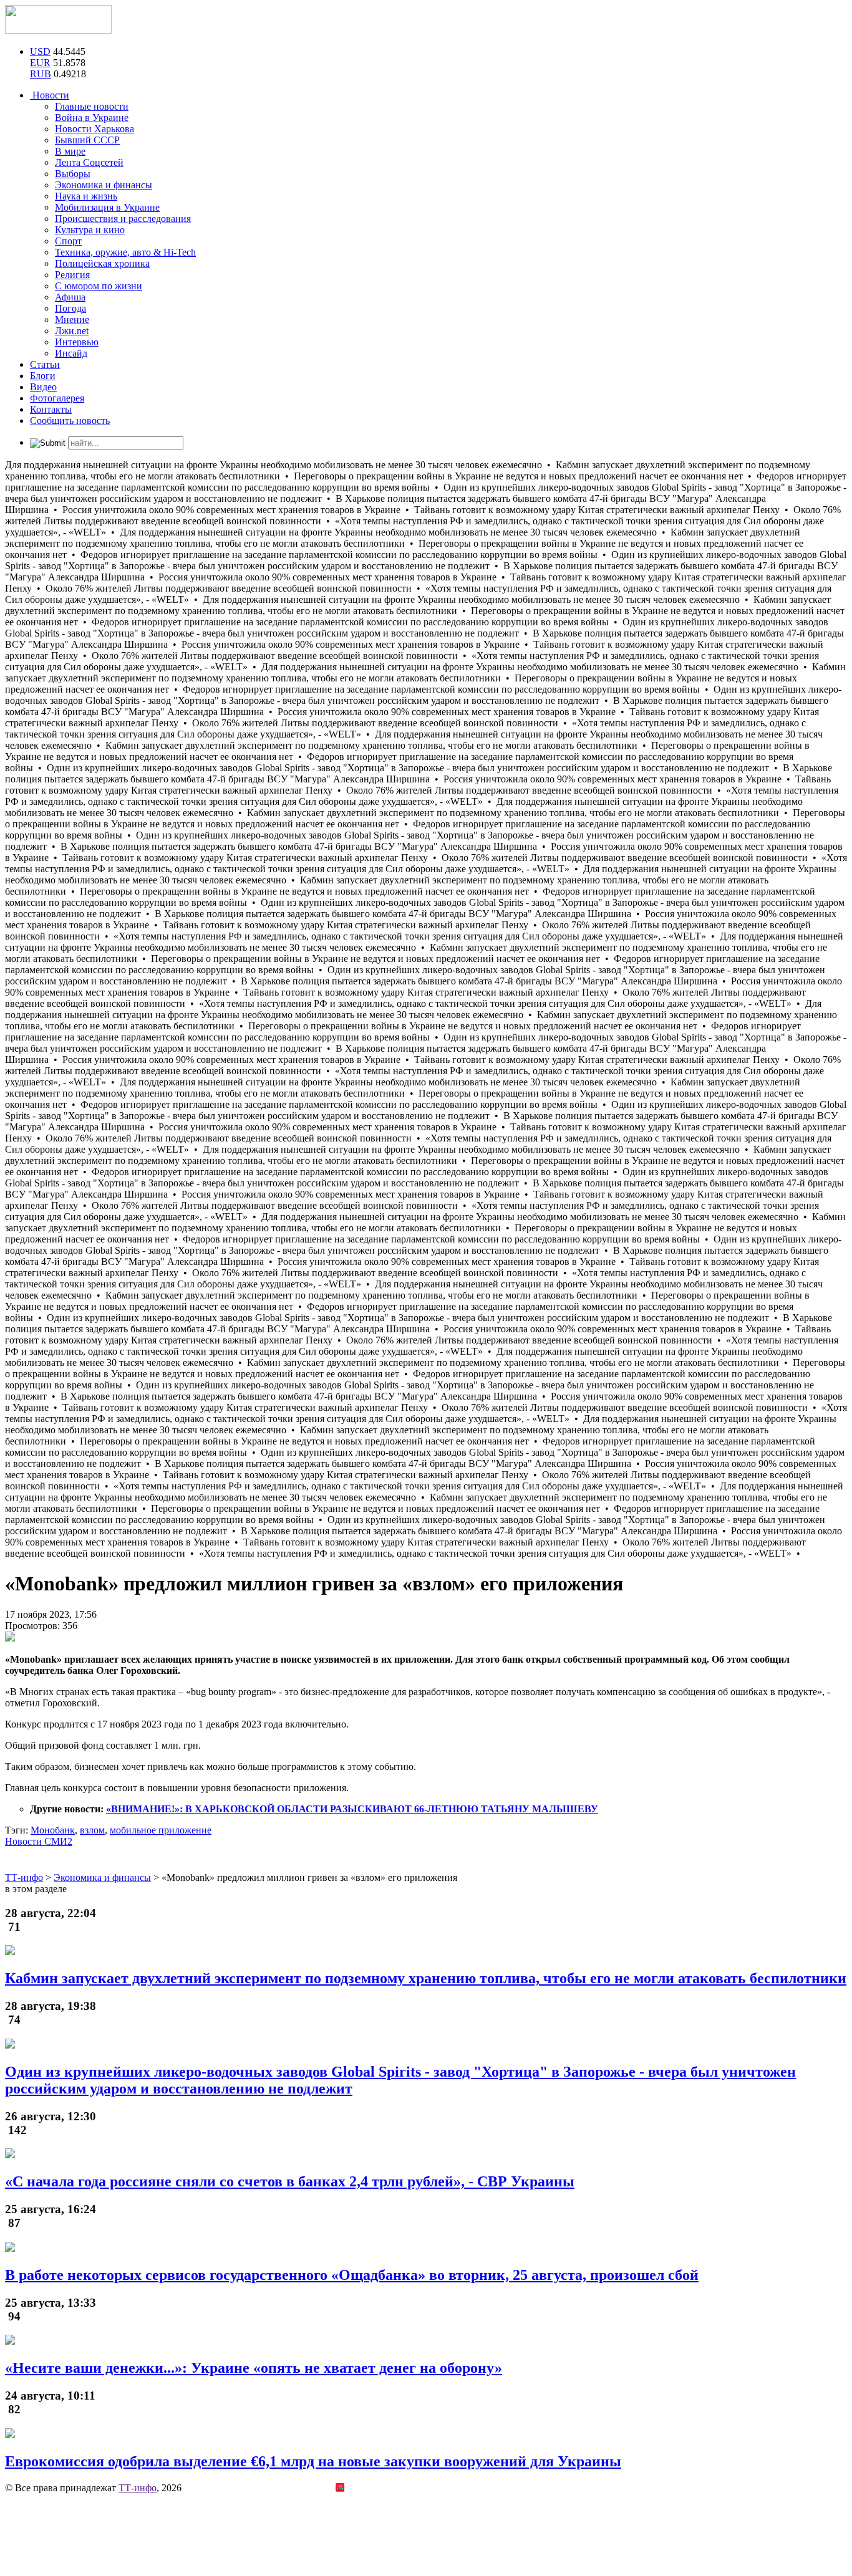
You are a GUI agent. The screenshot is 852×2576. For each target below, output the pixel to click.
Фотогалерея (57, 398)
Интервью (77, 342)
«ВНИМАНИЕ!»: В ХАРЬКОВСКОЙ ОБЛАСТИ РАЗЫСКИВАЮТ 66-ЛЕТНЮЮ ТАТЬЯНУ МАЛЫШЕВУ (352, 1809)
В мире (70, 151)
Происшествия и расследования (123, 219)
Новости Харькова (94, 129)
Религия (72, 275)
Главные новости (92, 106)
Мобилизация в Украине (107, 207)
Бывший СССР (87, 140)
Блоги (43, 376)
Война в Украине (92, 118)
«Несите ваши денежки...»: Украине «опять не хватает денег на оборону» (254, 2368)
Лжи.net (72, 331)
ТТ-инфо (138, 2488)
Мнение (72, 320)
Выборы (73, 174)
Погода (70, 308)
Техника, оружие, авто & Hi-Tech (125, 252)
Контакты (51, 409)
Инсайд (71, 353)
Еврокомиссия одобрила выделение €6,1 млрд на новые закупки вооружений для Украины (313, 2461)
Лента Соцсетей (89, 162)
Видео (43, 387)
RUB (41, 74)
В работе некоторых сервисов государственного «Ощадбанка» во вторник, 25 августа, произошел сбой (352, 2275)
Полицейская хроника (102, 263)
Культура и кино (90, 230)
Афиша (70, 297)
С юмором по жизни (99, 286)
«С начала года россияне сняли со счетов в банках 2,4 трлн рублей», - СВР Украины (290, 2181)
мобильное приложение (161, 1830)
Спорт (68, 241)
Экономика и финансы (104, 185)
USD (40, 51)
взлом (92, 1830)
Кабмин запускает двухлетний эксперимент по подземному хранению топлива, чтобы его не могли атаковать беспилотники (426, 1978)
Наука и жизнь (86, 196)
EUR (40, 63)
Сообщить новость (70, 421)
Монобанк (53, 1830)
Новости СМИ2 (39, 1841)
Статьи (45, 364)
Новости (50, 95)
